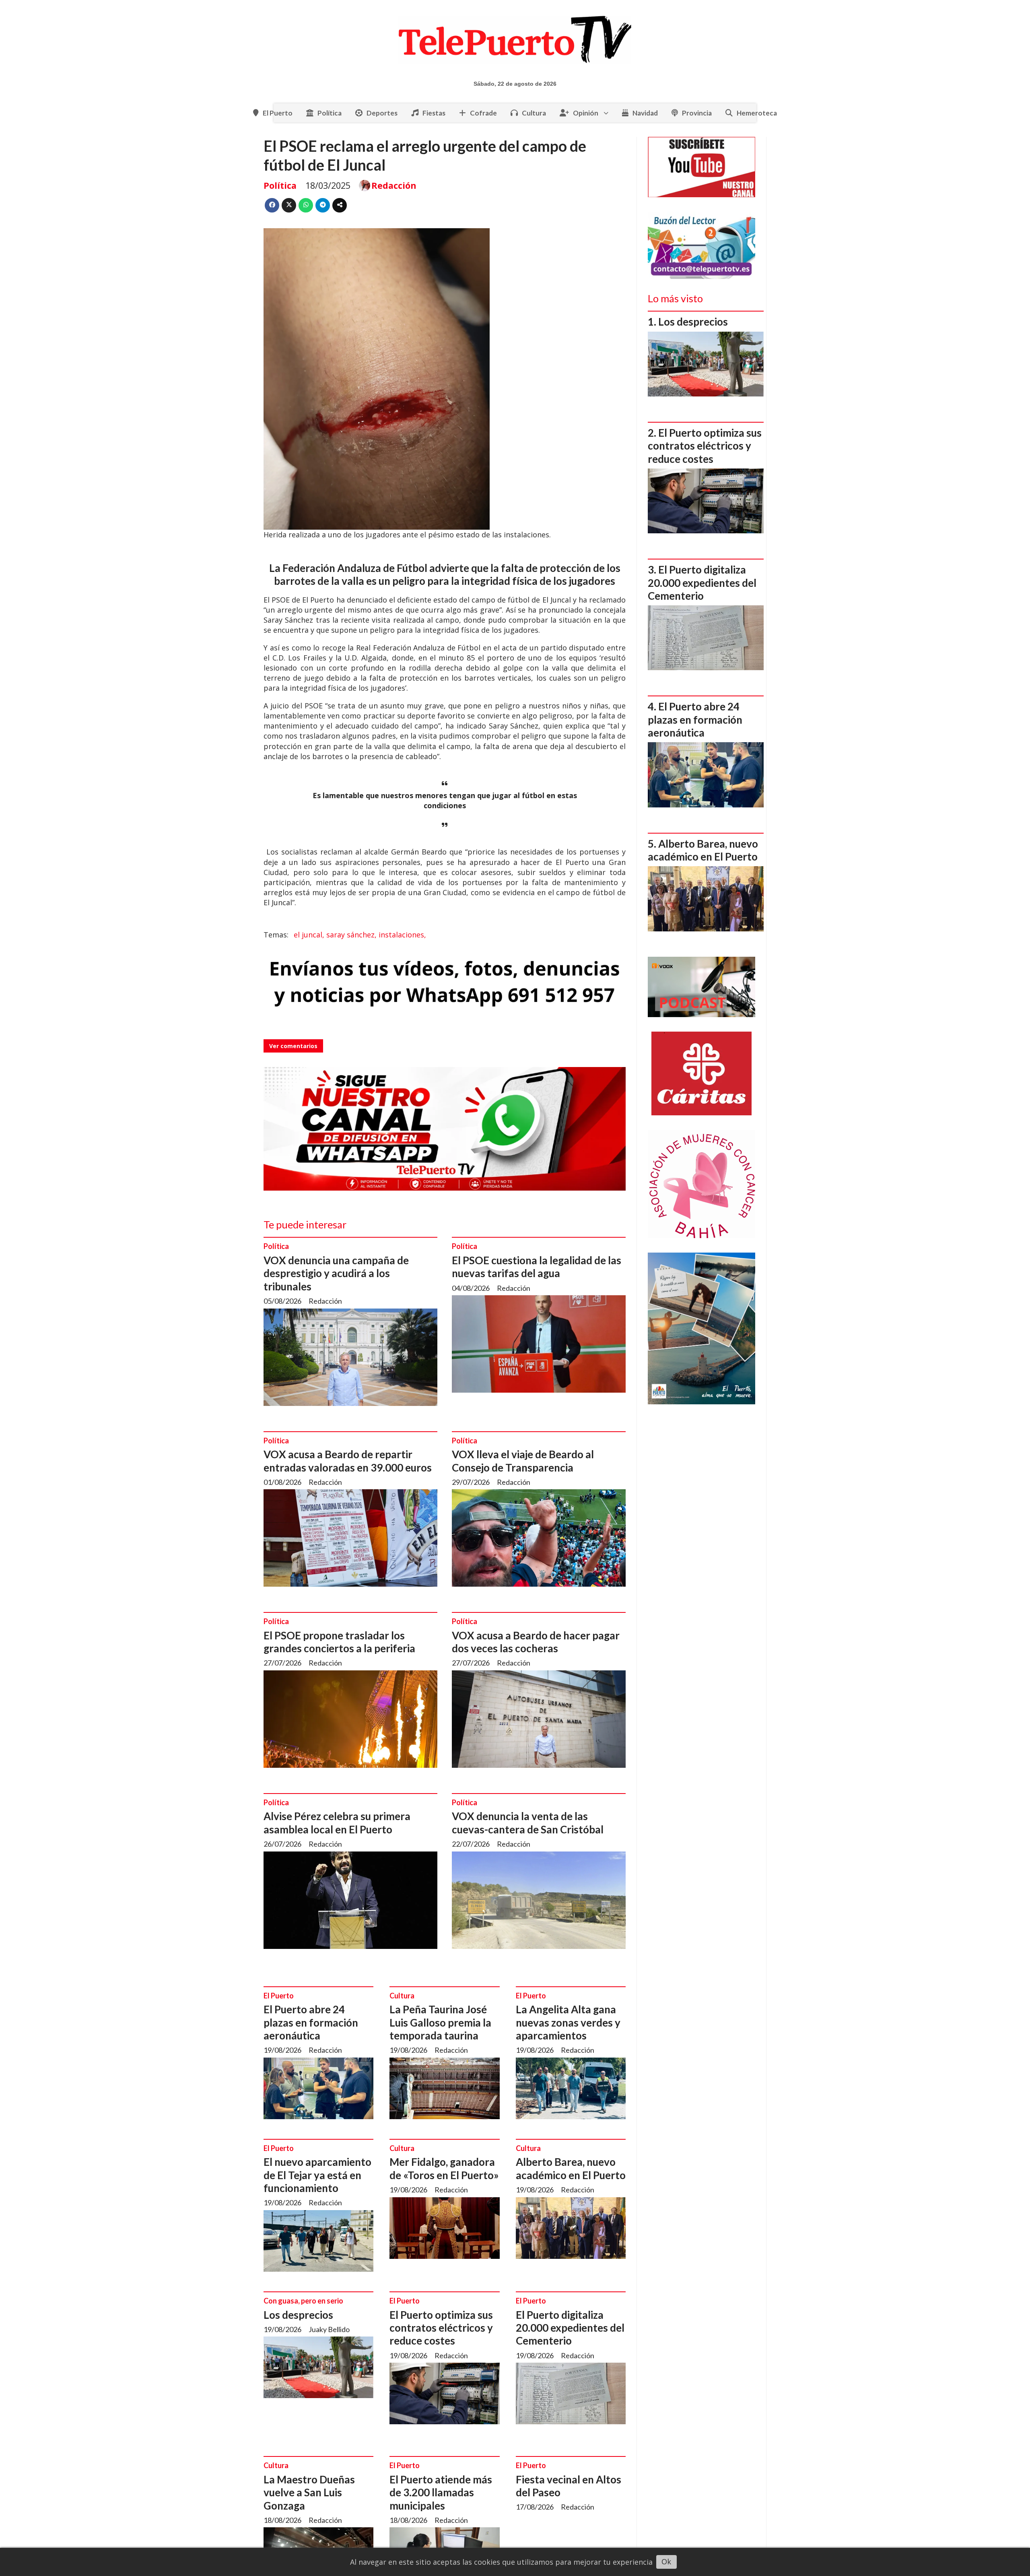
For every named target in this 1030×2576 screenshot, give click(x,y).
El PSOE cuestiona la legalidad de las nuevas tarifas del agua (537, 1267)
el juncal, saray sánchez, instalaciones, (360, 935)
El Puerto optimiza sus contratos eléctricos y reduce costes (441, 2328)
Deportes (382, 113)
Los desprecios (298, 2315)
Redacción (394, 185)
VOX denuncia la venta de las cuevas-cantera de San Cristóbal (528, 1823)
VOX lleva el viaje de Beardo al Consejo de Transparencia (523, 1461)
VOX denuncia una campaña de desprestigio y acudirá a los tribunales (336, 1273)
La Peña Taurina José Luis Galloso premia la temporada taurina (440, 2022)
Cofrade (483, 113)
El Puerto (278, 113)
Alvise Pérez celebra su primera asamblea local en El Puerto (337, 1823)
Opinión (586, 113)
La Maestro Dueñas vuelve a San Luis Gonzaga (309, 2492)
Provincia (697, 113)
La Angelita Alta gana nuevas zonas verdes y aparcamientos (568, 2022)
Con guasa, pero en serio (303, 2301)
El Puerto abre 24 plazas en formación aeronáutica (311, 2022)
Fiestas (434, 113)
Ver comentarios (293, 1046)
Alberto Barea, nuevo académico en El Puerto (571, 2168)
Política (330, 113)
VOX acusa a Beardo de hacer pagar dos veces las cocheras (536, 1642)
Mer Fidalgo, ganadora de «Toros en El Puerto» (444, 2168)
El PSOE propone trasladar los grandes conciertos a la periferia (339, 1642)
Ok (666, 2562)
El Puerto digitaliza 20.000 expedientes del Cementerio (570, 2328)
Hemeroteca (757, 113)
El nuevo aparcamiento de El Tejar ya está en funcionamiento (317, 2175)
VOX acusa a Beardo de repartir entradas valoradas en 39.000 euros (348, 1461)
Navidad (645, 113)
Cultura (534, 113)
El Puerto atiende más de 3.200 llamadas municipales (441, 2492)
